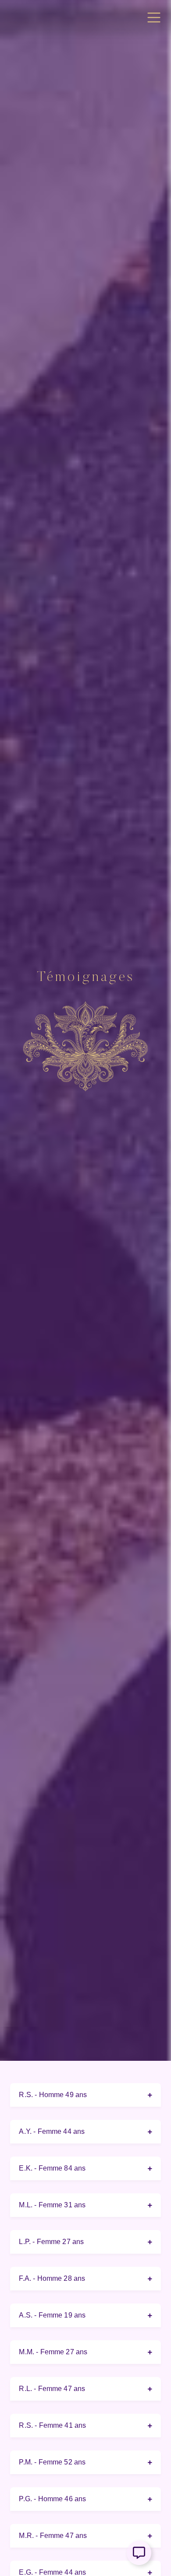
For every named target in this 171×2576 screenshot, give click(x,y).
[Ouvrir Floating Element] (139, 2553)
